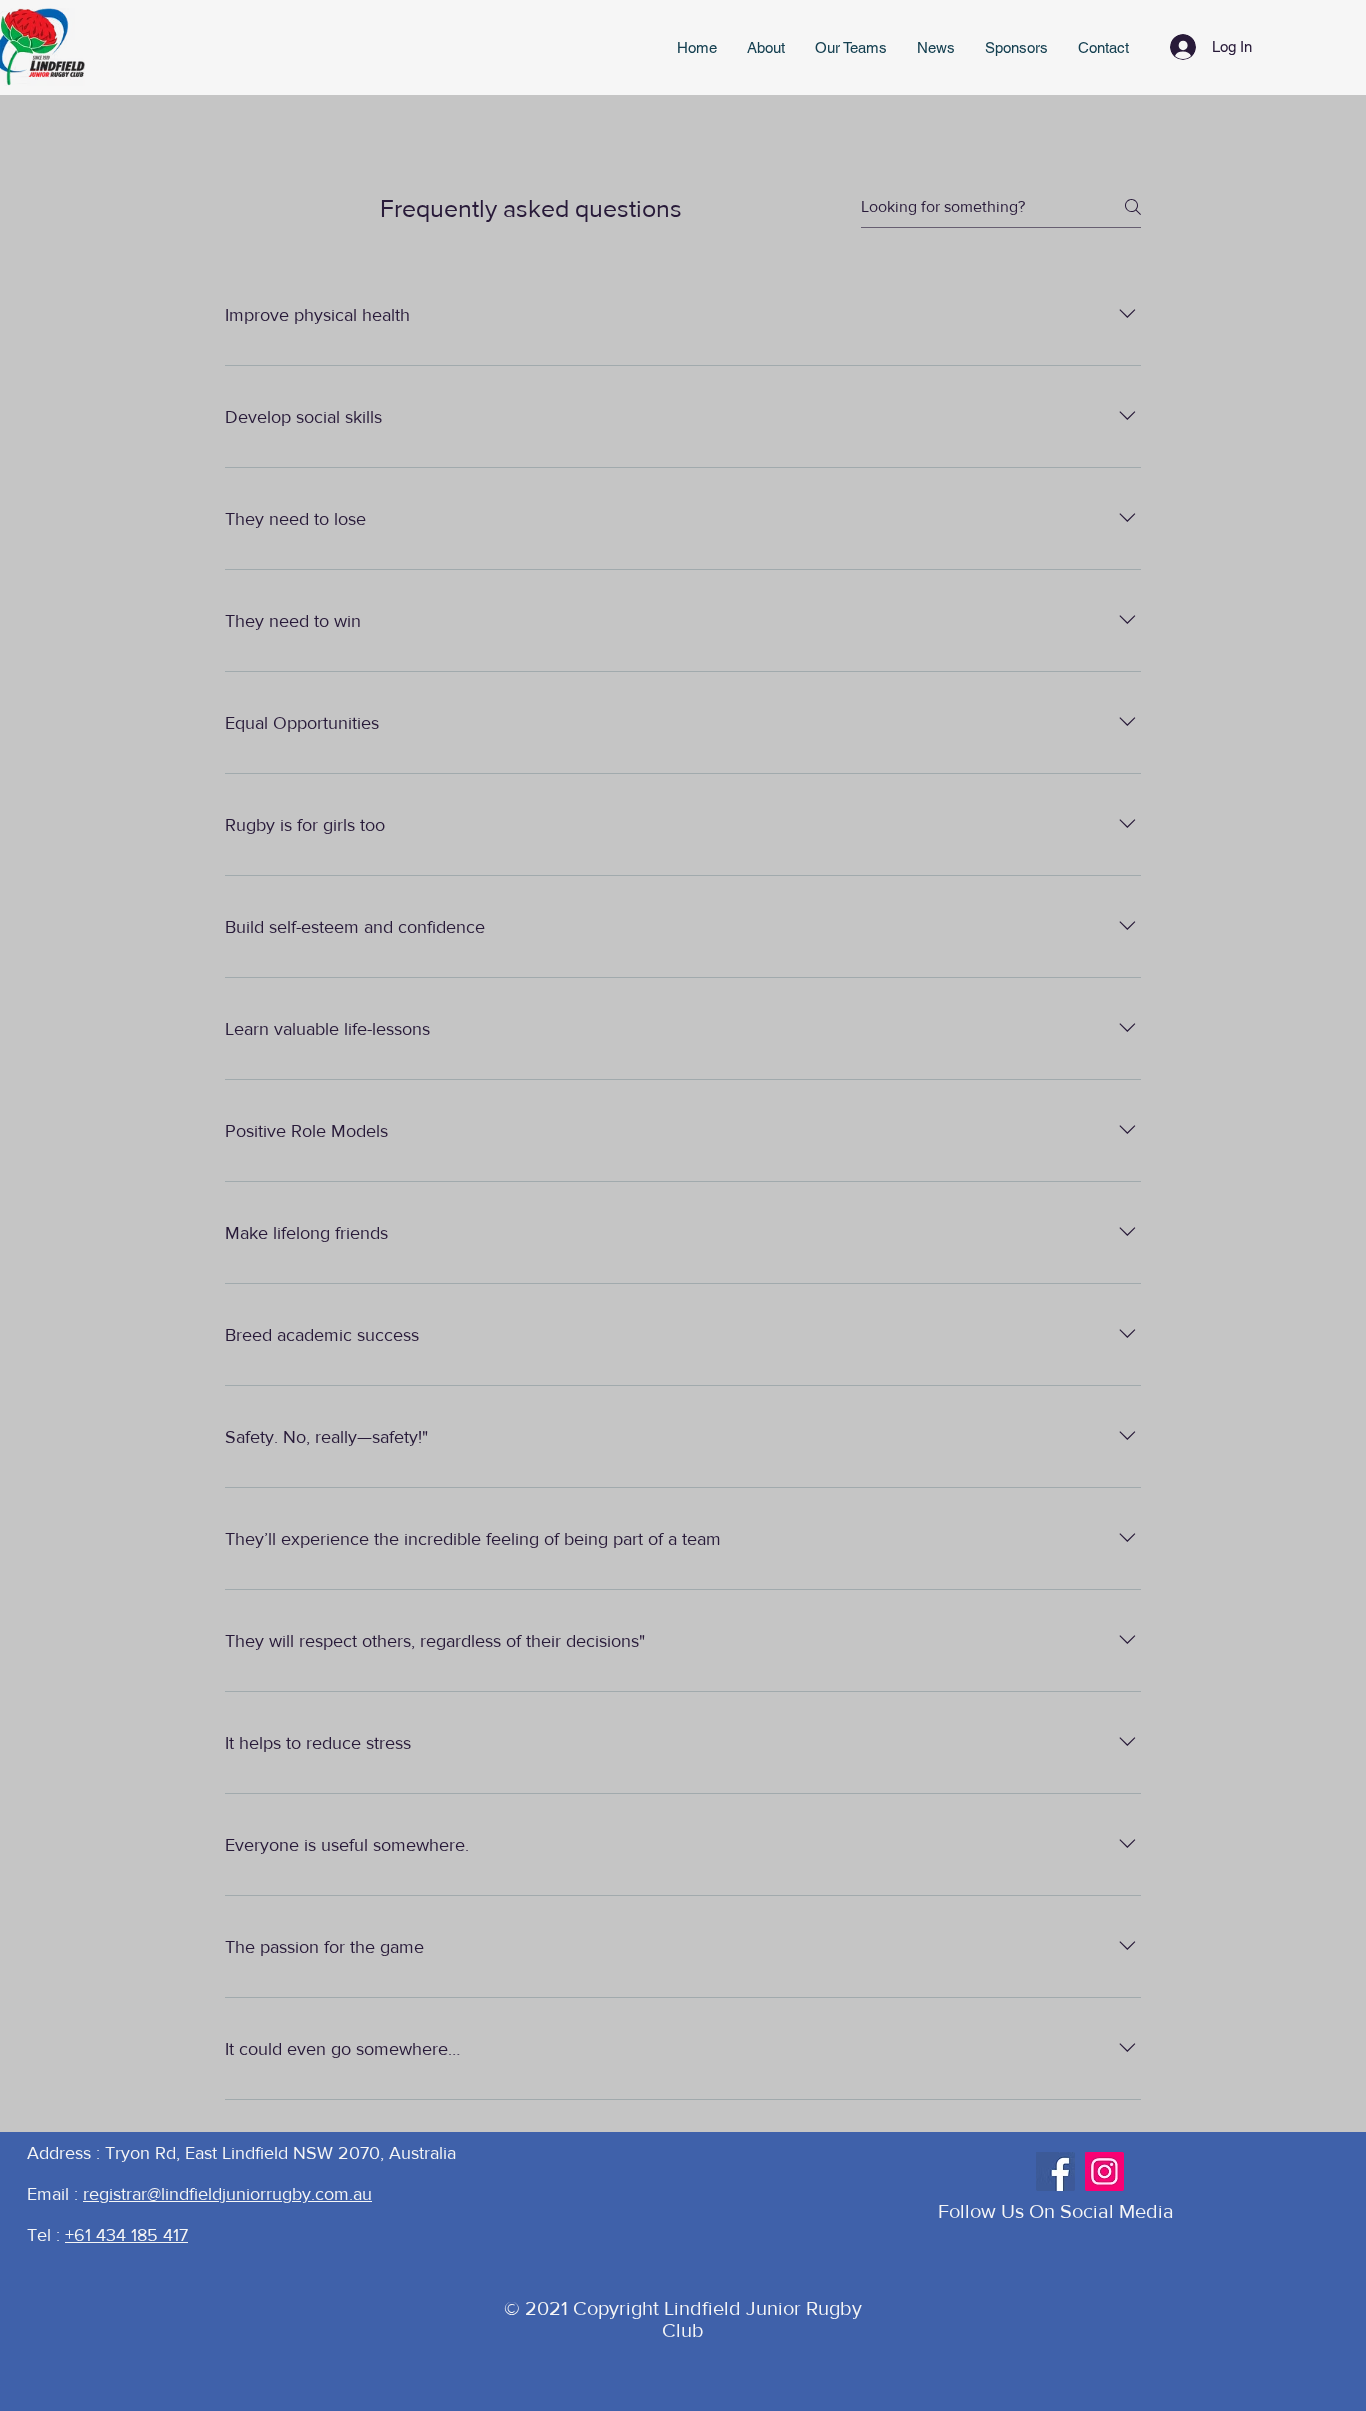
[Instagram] (1104, 2171)
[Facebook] (1055, 2171)
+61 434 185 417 (126, 2235)
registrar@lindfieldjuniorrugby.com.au (227, 2194)
